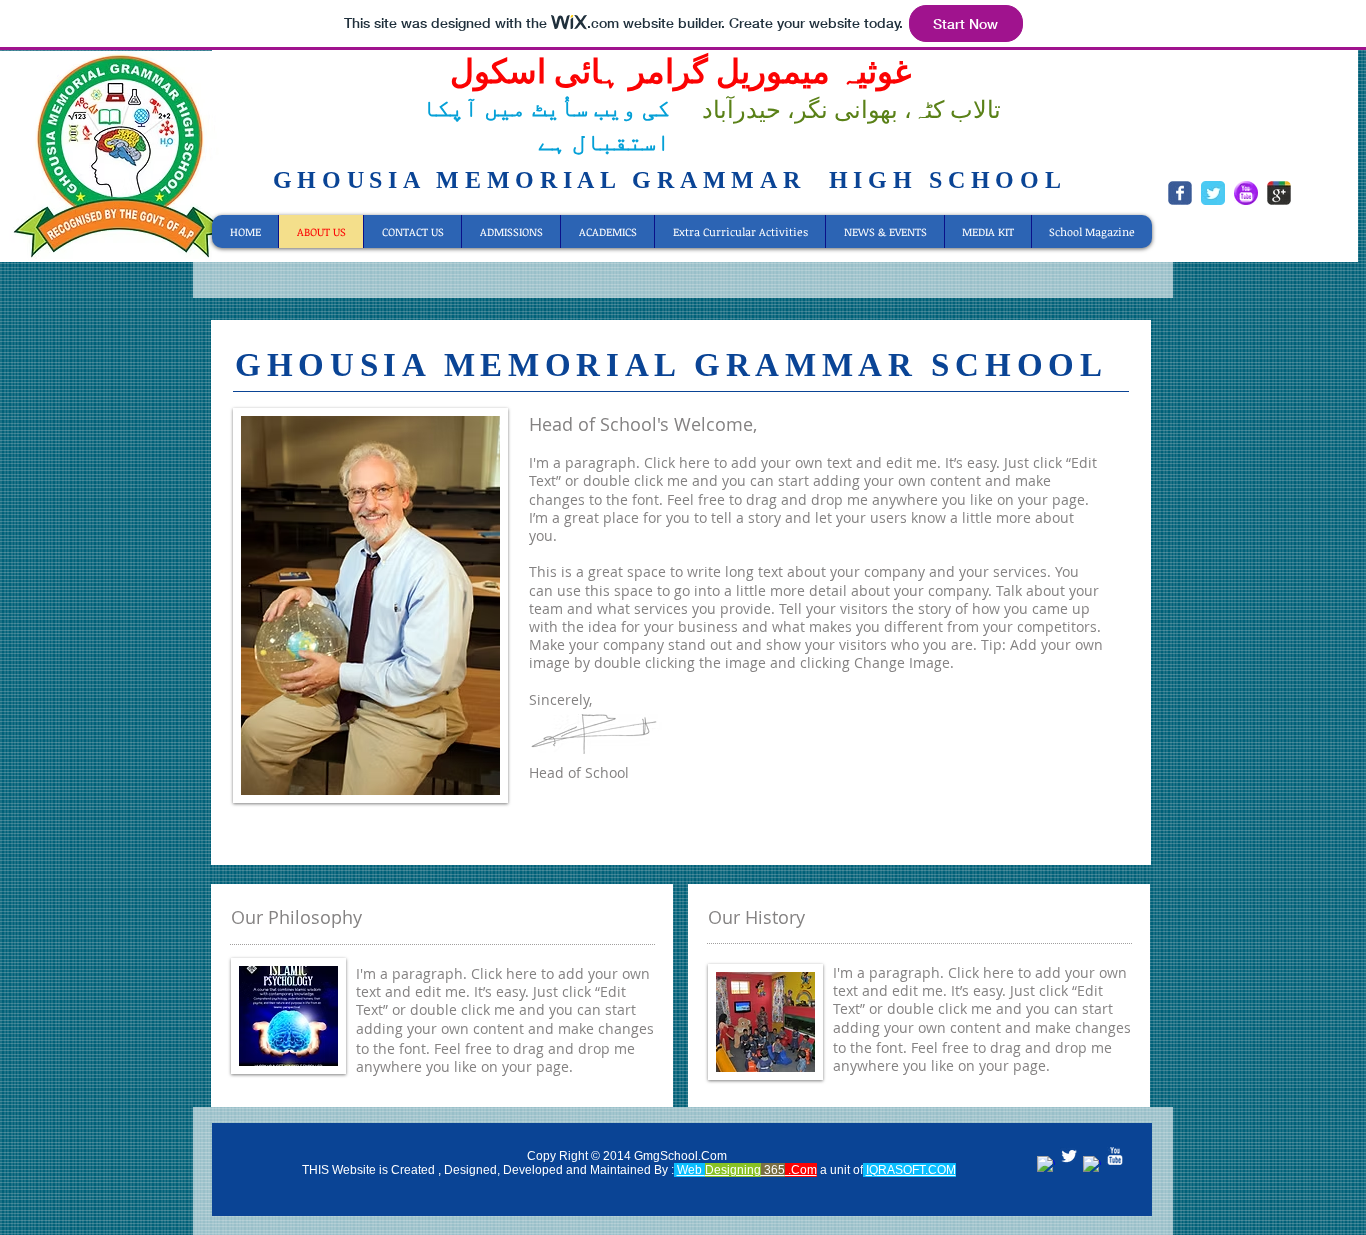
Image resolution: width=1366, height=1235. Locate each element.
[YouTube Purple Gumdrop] (1246, 193)
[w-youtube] (1115, 1156)
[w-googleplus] (1092, 1165)
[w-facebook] (1046, 1165)
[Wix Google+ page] (1279, 193)
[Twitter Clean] (1069, 1156)
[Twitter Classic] (1213, 193)
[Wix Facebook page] (1180, 193)
